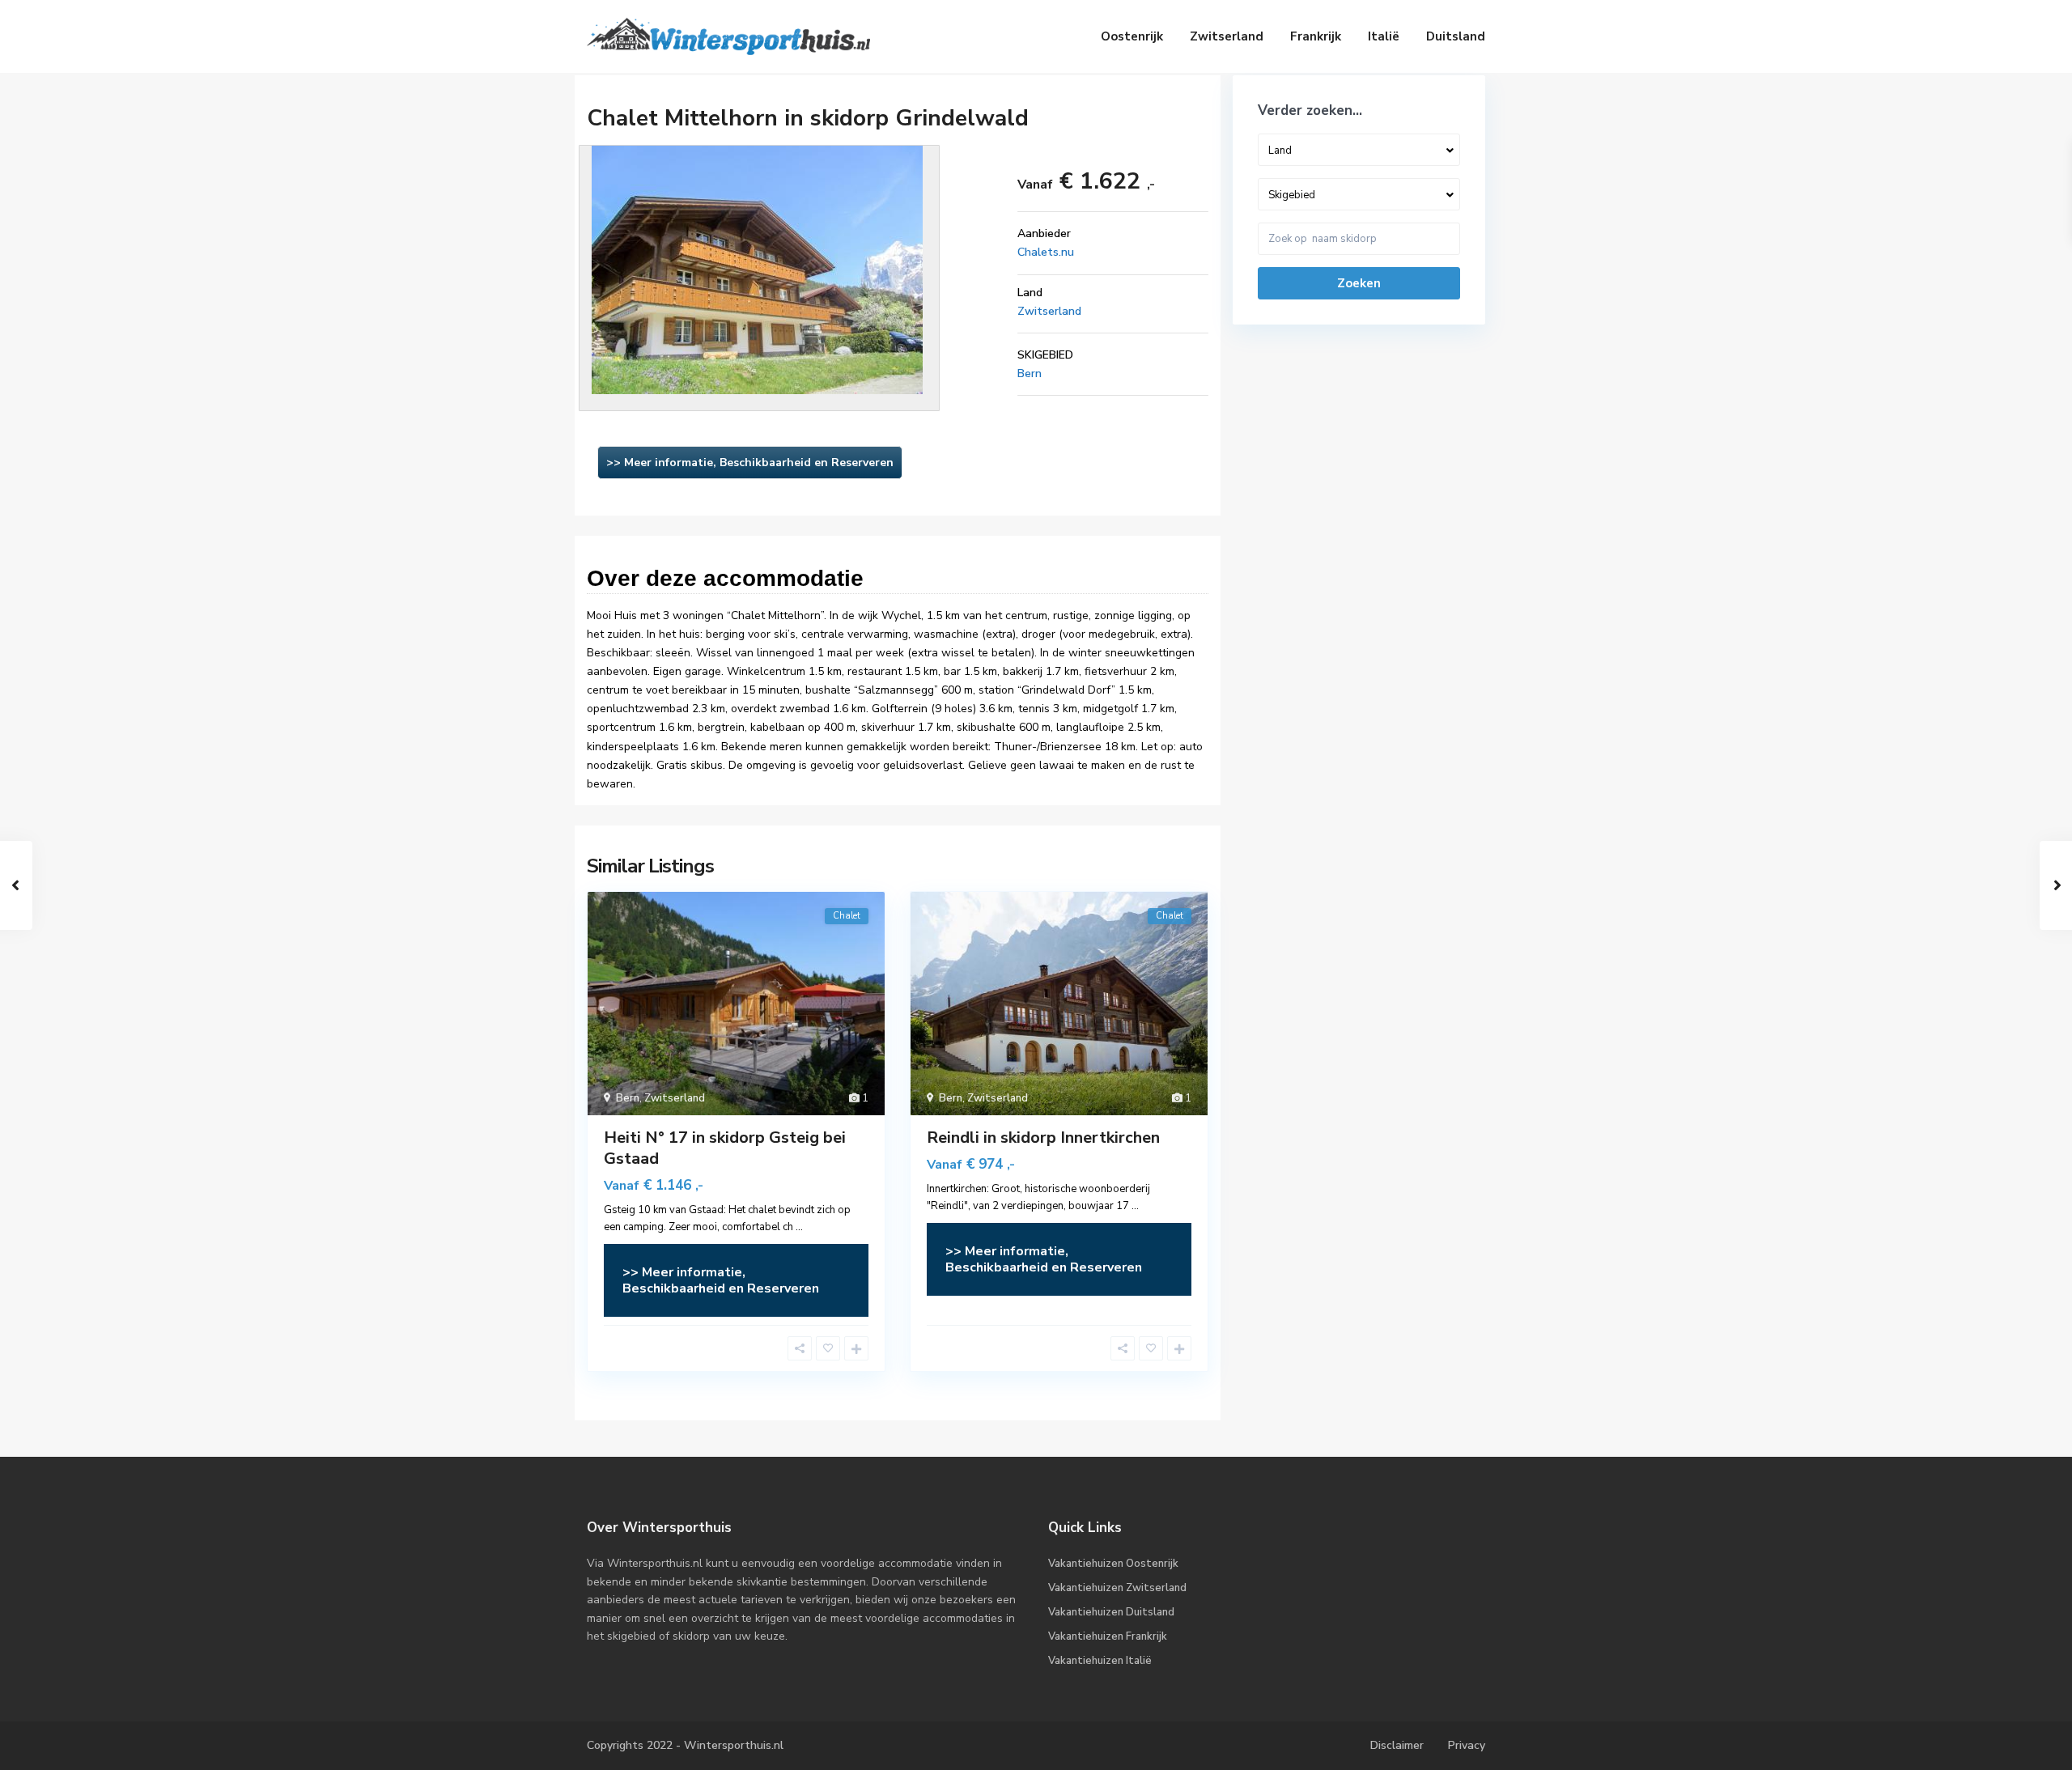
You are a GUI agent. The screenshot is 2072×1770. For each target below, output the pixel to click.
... (799, 1227)
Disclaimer (1397, 1745)
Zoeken (1359, 283)
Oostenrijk (1132, 36)
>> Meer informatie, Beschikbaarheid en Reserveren (750, 463)
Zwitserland (1227, 36)
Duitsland (1456, 36)
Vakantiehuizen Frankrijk (1108, 1636)
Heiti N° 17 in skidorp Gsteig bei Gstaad (725, 1148)
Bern (1030, 374)
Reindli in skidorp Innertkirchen (1043, 1138)
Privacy (1467, 1745)
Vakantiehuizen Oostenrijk (1113, 1564)
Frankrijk (1316, 36)
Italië (1384, 36)
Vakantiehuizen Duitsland (1111, 1612)
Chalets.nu (1046, 252)
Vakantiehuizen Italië (1100, 1661)
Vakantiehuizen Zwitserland (1117, 1588)
